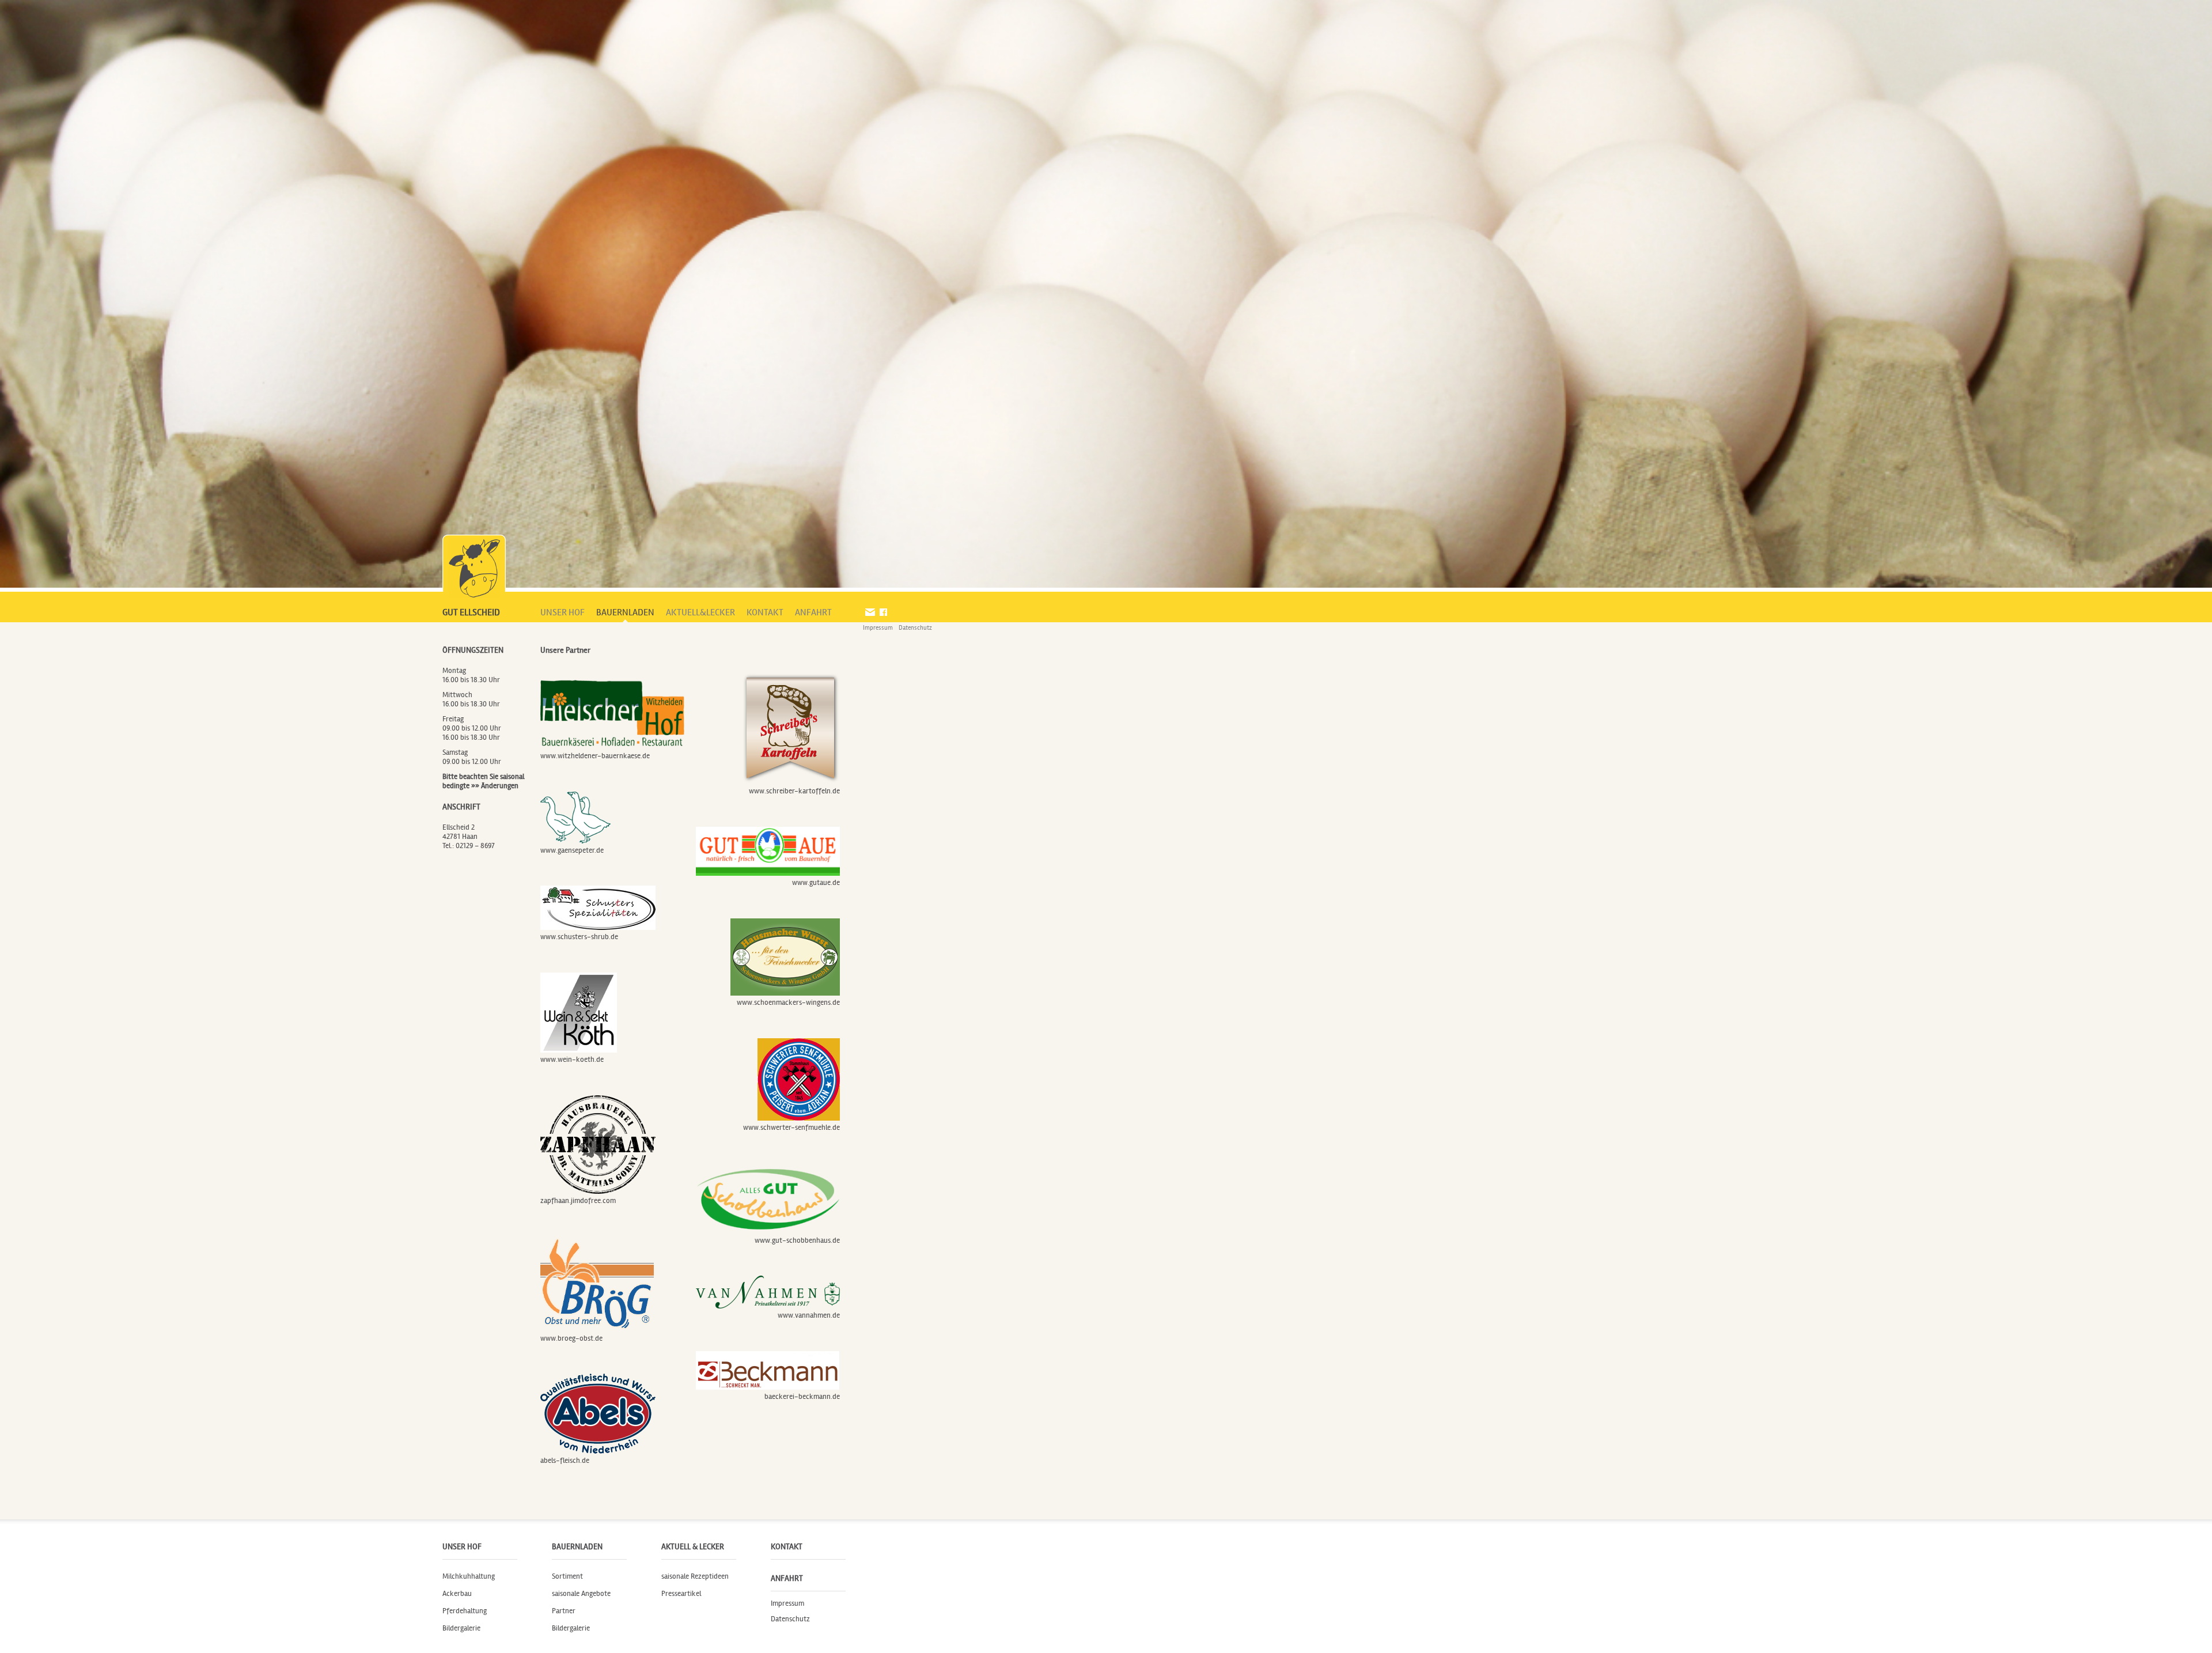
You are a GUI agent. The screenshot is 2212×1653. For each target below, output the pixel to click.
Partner (564, 1611)
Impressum (878, 628)
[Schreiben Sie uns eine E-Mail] (870, 612)
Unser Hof (462, 1547)
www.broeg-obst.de (571, 1338)
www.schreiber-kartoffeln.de (794, 791)
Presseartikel (681, 1594)
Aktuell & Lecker (693, 1547)
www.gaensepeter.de (572, 850)
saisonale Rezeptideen (695, 1576)
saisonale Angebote (581, 1594)
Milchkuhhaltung (469, 1576)
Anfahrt (787, 1578)
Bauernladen (577, 1547)
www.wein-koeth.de (572, 1060)
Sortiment (567, 1576)
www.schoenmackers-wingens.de (788, 1003)
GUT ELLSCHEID (471, 612)
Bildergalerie (461, 1628)
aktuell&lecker (700, 612)
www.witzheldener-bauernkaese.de (595, 756)
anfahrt (813, 612)
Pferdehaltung (465, 1611)
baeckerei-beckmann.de (802, 1397)
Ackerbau (457, 1594)
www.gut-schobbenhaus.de (797, 1240)
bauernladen (625, 612)
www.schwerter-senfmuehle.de (791, 1128)
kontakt (765, 612)
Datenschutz (915, 628)
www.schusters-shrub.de (579, 937)
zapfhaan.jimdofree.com (578, 1201)
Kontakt (787, 1547)
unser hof (563, 612)
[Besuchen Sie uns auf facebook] (883, 612)
